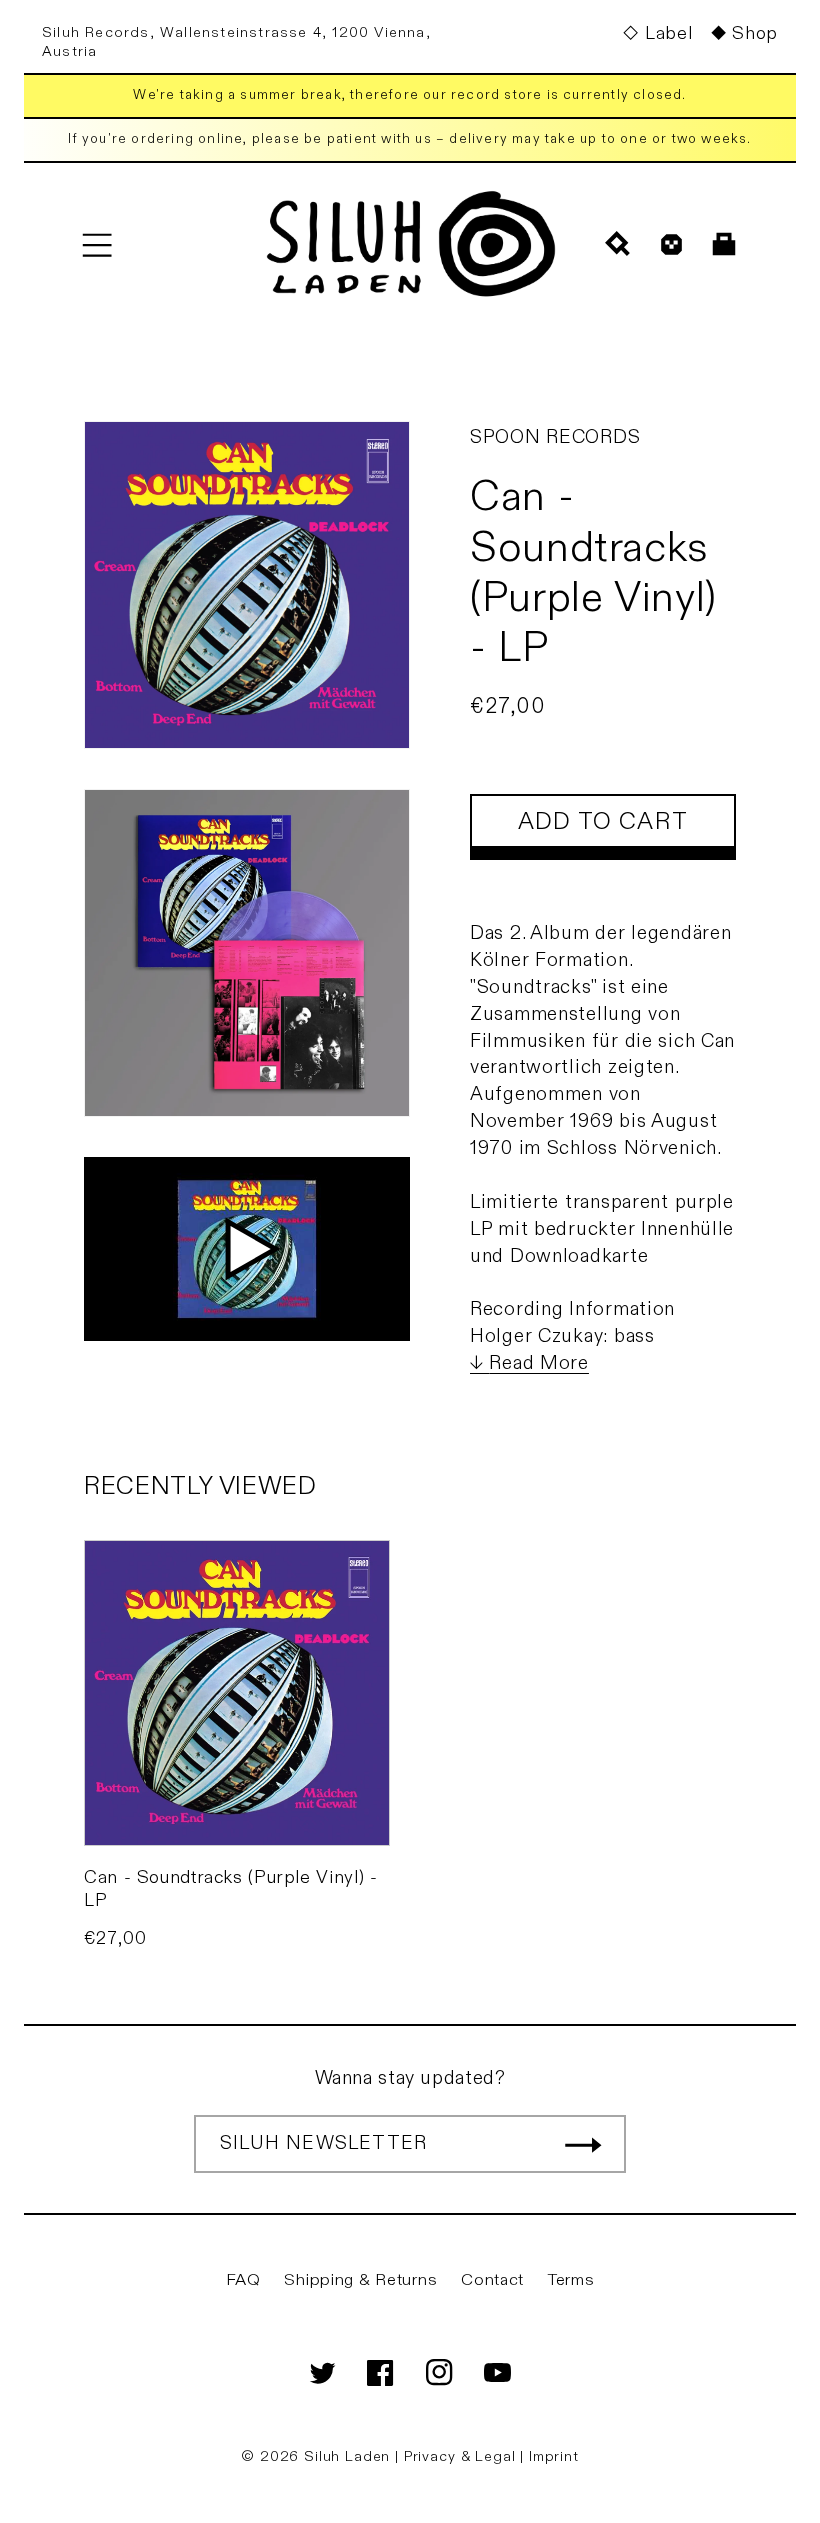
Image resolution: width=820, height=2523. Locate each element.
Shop (755, 33)
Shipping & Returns (360, 2280)
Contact (492, 2280)
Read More (538, 1363)
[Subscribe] (583, 2144)
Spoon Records (555, 437)
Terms (571, 2280)
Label (668, 33)
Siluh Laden (347, 2456)
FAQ (243, 2280)
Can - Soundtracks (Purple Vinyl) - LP (230, 1889)
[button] (96, 244)
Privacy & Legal (462, 2456)
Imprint (554, 2456)
